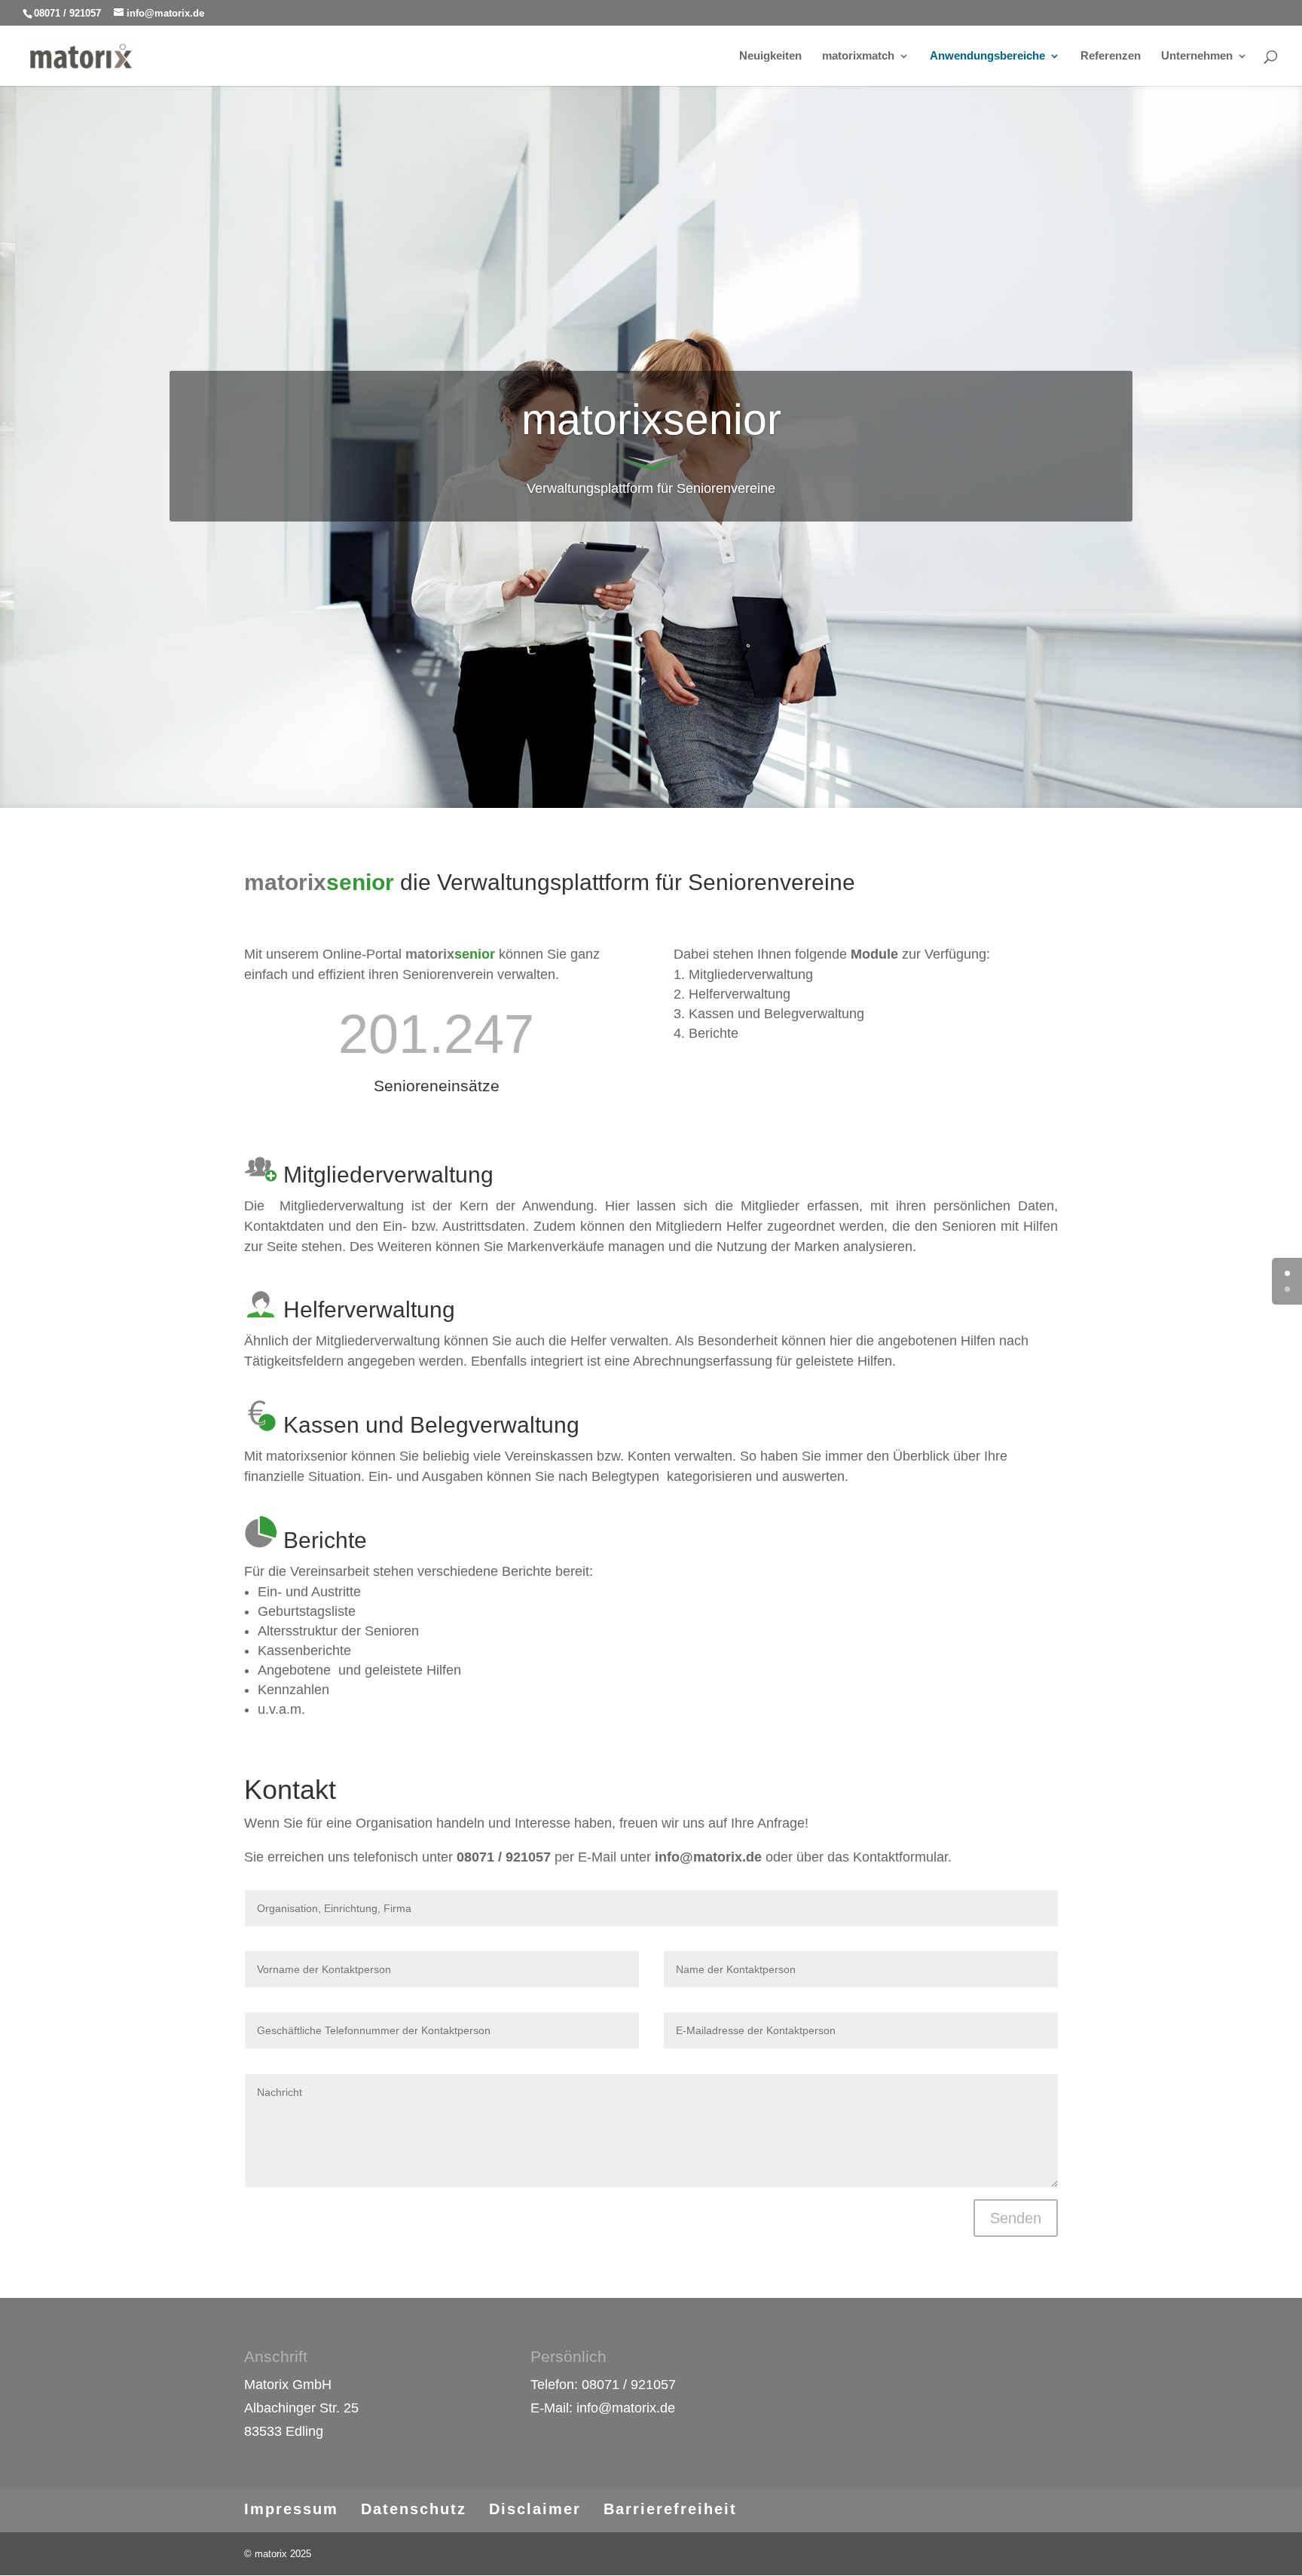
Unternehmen (1197, 56)
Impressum (291, 2509)
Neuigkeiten (770, 56)
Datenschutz (414, 2509)
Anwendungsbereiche (987, 56)
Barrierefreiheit (670, 2509)
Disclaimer (535, 2509)
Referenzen (1111, 56)
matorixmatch (858, 56)
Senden (1016, 2218)
